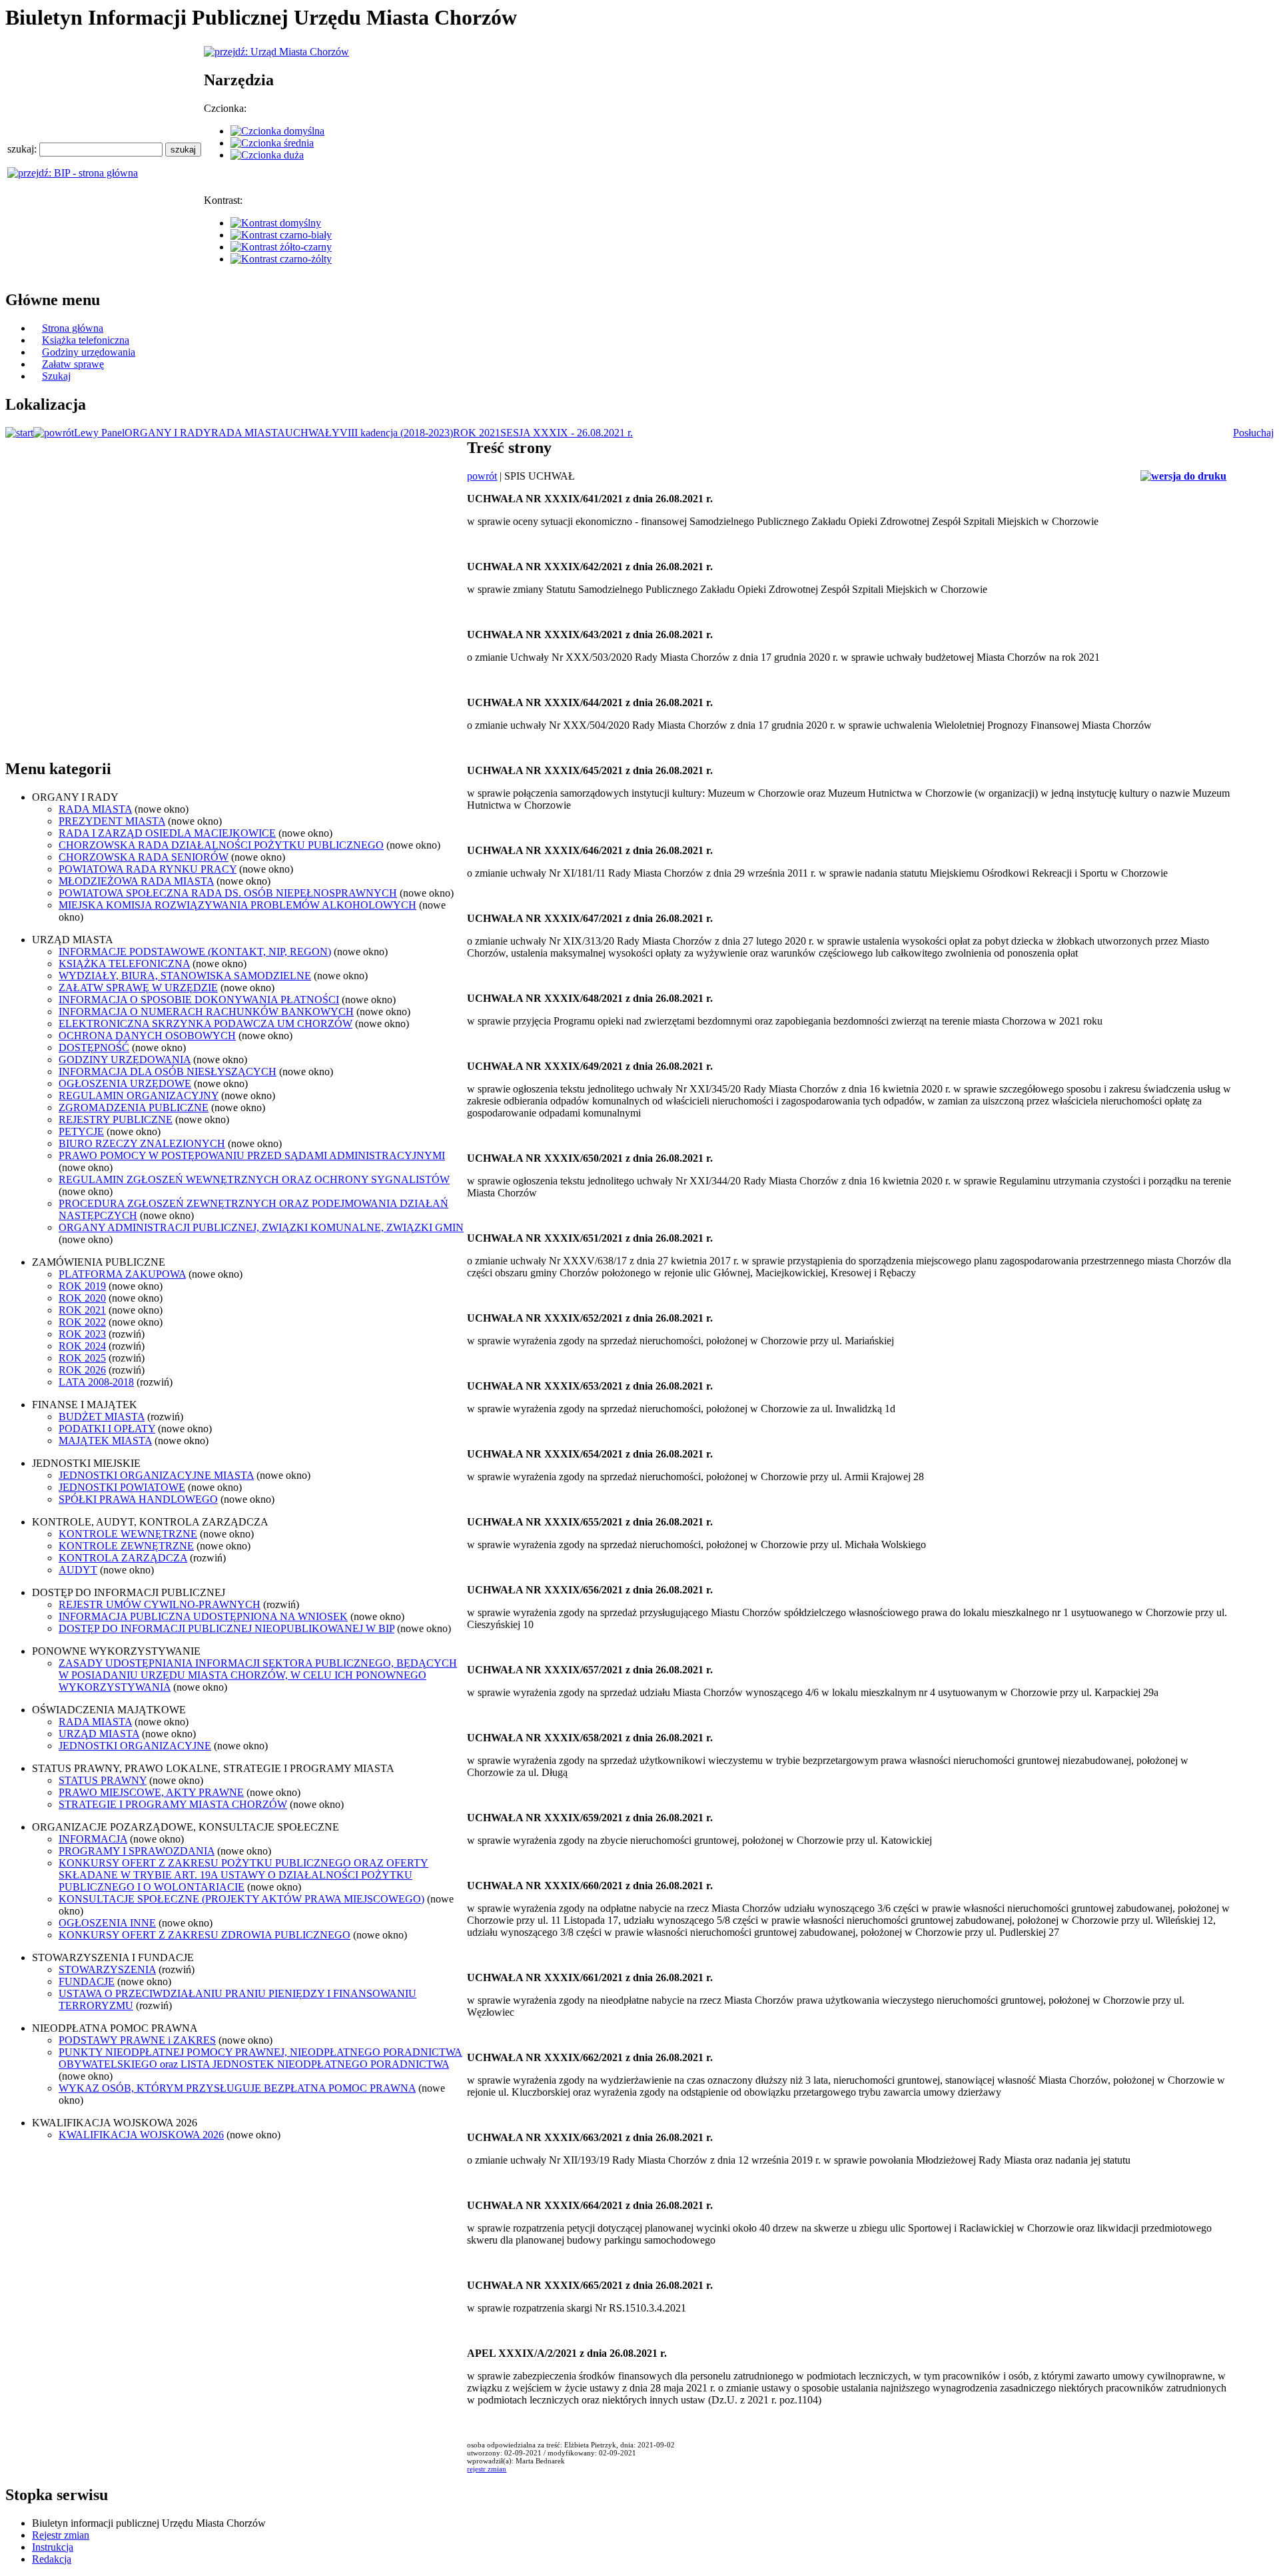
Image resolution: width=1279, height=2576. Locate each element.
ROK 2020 (82, 1298)
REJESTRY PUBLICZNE (116, 1119)
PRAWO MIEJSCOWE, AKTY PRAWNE (151, 1792)
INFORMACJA (93, 1839)
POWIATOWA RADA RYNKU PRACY (148, 869)
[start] (19, 433)
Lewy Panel (99, 433)
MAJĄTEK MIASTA (105, 1441)
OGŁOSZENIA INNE (107, 1923)
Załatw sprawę (73, 364)
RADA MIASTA (248, 433)
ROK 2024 (82, 1346)
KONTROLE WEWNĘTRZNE (128, 1534)
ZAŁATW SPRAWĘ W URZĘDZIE (138, 988)
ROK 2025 (82, 1358)
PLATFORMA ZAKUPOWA (122, 1274)
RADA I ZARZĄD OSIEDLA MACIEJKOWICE (167, 833)
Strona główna (73, 328)
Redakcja (52, 2559)
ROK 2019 (82, 1286)
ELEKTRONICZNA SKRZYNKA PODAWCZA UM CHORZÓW (206, 1024)
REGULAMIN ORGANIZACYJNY (139, 1095)
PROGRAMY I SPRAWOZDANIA (137, 1851)
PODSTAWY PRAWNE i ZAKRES (137, 2040)
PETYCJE (81, 1131)
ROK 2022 (82, 1322)
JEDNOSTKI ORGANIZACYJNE (135, 1746)
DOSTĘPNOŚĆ (94, 1048)
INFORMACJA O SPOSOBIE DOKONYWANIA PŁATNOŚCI (199, 1000)
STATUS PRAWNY (103, 1780)
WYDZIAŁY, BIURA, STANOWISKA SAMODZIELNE (185, 976)
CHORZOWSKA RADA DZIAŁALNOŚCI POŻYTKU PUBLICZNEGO (221, 845)
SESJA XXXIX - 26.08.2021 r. (567, 433)
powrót (482, 476)
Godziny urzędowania (89, 352)
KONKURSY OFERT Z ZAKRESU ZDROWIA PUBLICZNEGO (205, 1935)
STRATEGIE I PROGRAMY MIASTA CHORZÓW (173, 1804)
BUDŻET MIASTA (102, 1417)
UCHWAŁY (312, 433)
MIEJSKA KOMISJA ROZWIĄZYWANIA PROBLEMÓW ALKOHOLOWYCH (237, 905)
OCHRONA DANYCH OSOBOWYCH (147, 1036)
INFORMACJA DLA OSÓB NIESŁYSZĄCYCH (168, 1072)
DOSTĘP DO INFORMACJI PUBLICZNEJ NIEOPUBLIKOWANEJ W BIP (226, 1628)
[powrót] (54, 433)
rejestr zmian (487, 2469)
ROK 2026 (82, 1370)
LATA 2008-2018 (96, 1382)
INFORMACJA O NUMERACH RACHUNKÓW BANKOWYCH (206, 1012)
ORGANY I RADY (168, 433)
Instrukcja (53, 2547)
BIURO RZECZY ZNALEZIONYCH (142, 1143)
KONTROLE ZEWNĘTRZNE (126, 1546)
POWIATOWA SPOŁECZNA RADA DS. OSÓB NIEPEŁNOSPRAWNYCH (228, 893)
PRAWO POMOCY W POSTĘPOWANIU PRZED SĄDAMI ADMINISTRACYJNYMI (252, 1155)
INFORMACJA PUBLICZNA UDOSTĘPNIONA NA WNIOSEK (203, 1616)
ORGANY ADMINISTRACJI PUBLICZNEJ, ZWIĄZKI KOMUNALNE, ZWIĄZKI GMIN (261, 1227)
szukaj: (23, 149)
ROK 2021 (477, 433)
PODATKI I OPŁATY (107, 1429)
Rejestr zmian (61, 2535)
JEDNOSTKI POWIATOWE (122, 1487)
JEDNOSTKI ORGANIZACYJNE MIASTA (156, 1475)
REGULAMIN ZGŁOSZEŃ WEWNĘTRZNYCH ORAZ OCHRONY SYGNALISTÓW (254, 1179)
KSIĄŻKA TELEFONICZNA (124, 964)
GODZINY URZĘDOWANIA (125, 1060)
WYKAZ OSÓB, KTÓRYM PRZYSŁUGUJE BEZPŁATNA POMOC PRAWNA (237, 2088)
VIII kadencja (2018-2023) (396, 433)
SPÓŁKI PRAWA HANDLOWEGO (138, 1499)
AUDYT (78, 1570)
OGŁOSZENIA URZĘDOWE (125, 1083)
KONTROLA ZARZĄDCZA (123, 1558)
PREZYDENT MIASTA (112, 821)
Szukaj (56, 376)
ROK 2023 (82, 1334)
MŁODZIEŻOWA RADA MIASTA (136, 881)
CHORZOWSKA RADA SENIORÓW (144, 857)
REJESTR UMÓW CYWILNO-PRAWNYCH (160, 1604)
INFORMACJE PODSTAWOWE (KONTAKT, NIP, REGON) (195, 952)
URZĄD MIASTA (99, 1734)
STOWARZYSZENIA (107, 1969)
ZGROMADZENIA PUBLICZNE (134, 1107)
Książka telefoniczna (86, 340)
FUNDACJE (87, 1981)
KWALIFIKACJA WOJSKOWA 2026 (141, 2135)
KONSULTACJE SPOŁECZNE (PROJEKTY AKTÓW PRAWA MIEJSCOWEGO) (241, 1899)
